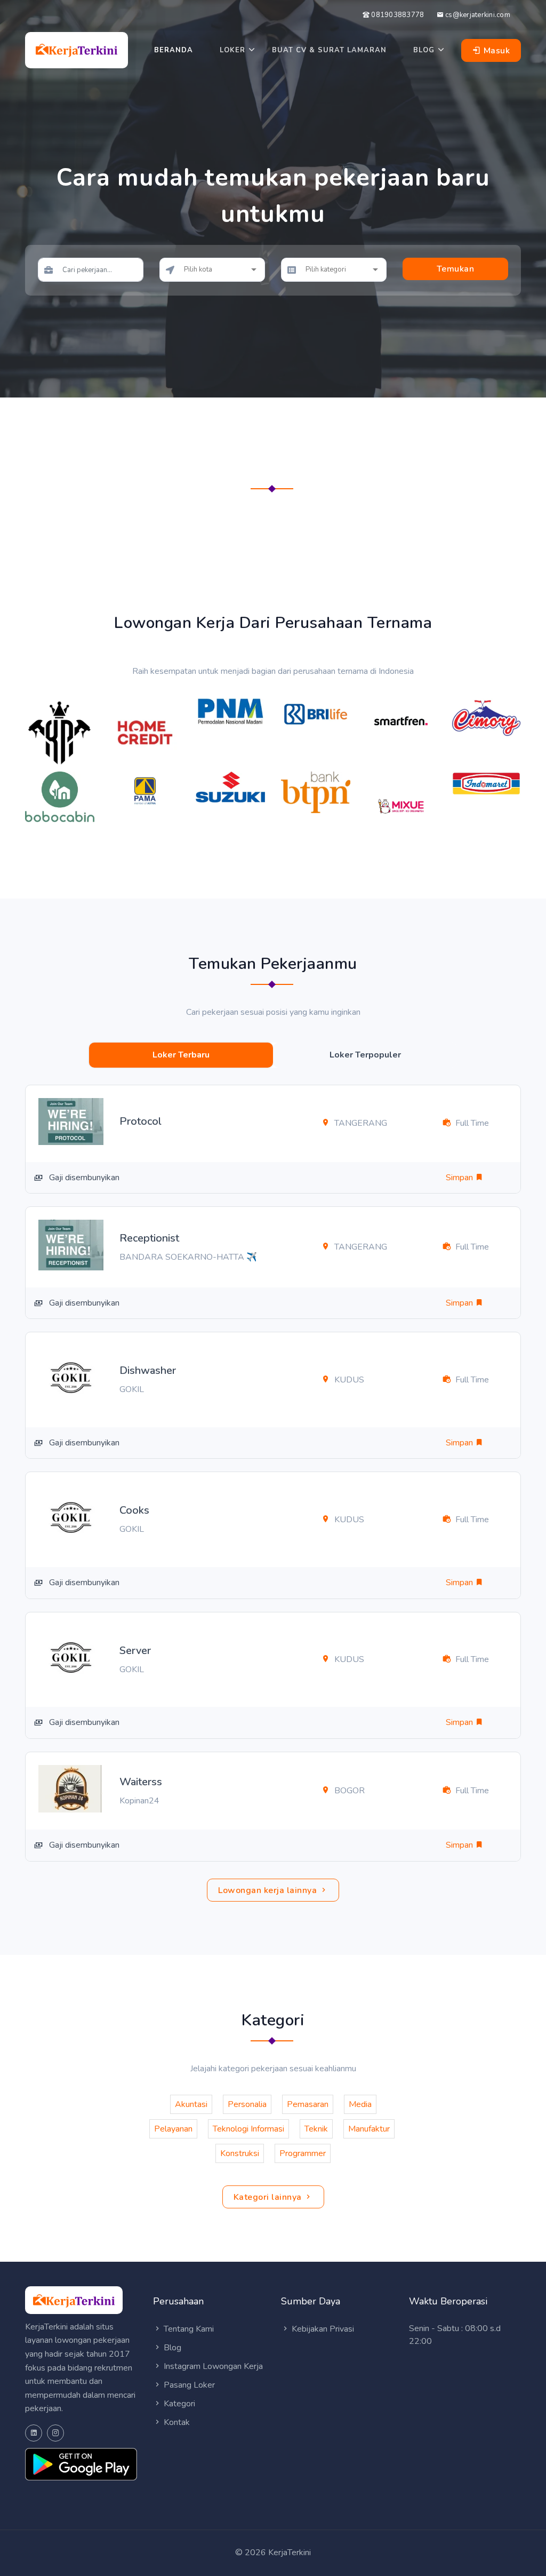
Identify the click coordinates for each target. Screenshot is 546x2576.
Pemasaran (308, 2104)
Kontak (176, 2422)
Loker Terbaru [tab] (181, 1055)
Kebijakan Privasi (322, 2329)
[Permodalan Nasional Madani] (230, 711)
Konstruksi (240, 2153)
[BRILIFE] (316, 713)
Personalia (247, 2104)
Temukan (456, 269)
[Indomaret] (486, 783)
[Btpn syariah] (316, 791)
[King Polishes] (60, 732)
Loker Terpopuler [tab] (365, 1055)
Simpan (460, 1178)
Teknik (316, 2129)
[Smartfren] (401, 720)
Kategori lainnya (269, 2197)
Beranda (174, 50)
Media (360, 2104)
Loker (232, 50)
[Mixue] (401, 805)
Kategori (178, 2404)
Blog (424, 50)
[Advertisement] (273, 531)
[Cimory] (486, 717)
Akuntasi (191, 2104)
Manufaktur (369, 2129)
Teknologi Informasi (248, 2129)
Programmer (303, 2153)
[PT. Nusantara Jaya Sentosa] (230, 786)
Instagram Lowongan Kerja (212, 2366)
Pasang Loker (188, 2385)
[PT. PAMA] (145, 790)
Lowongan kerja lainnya (269, 1890)
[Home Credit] (145, 732)
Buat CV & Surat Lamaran (329, 50)
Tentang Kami (188, 2329)
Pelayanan (173, 2129)
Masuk (495, 51)
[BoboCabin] (60, 796)
